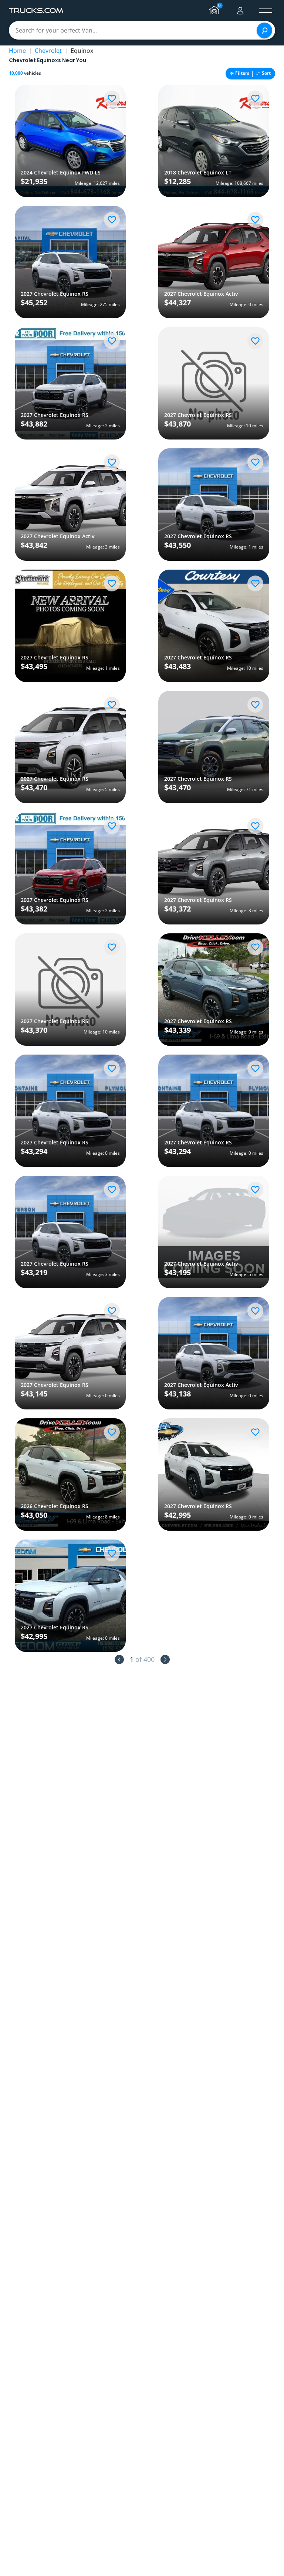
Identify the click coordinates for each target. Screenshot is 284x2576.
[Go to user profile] (240, 11)
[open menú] (266, 11)
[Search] (264, 30)
